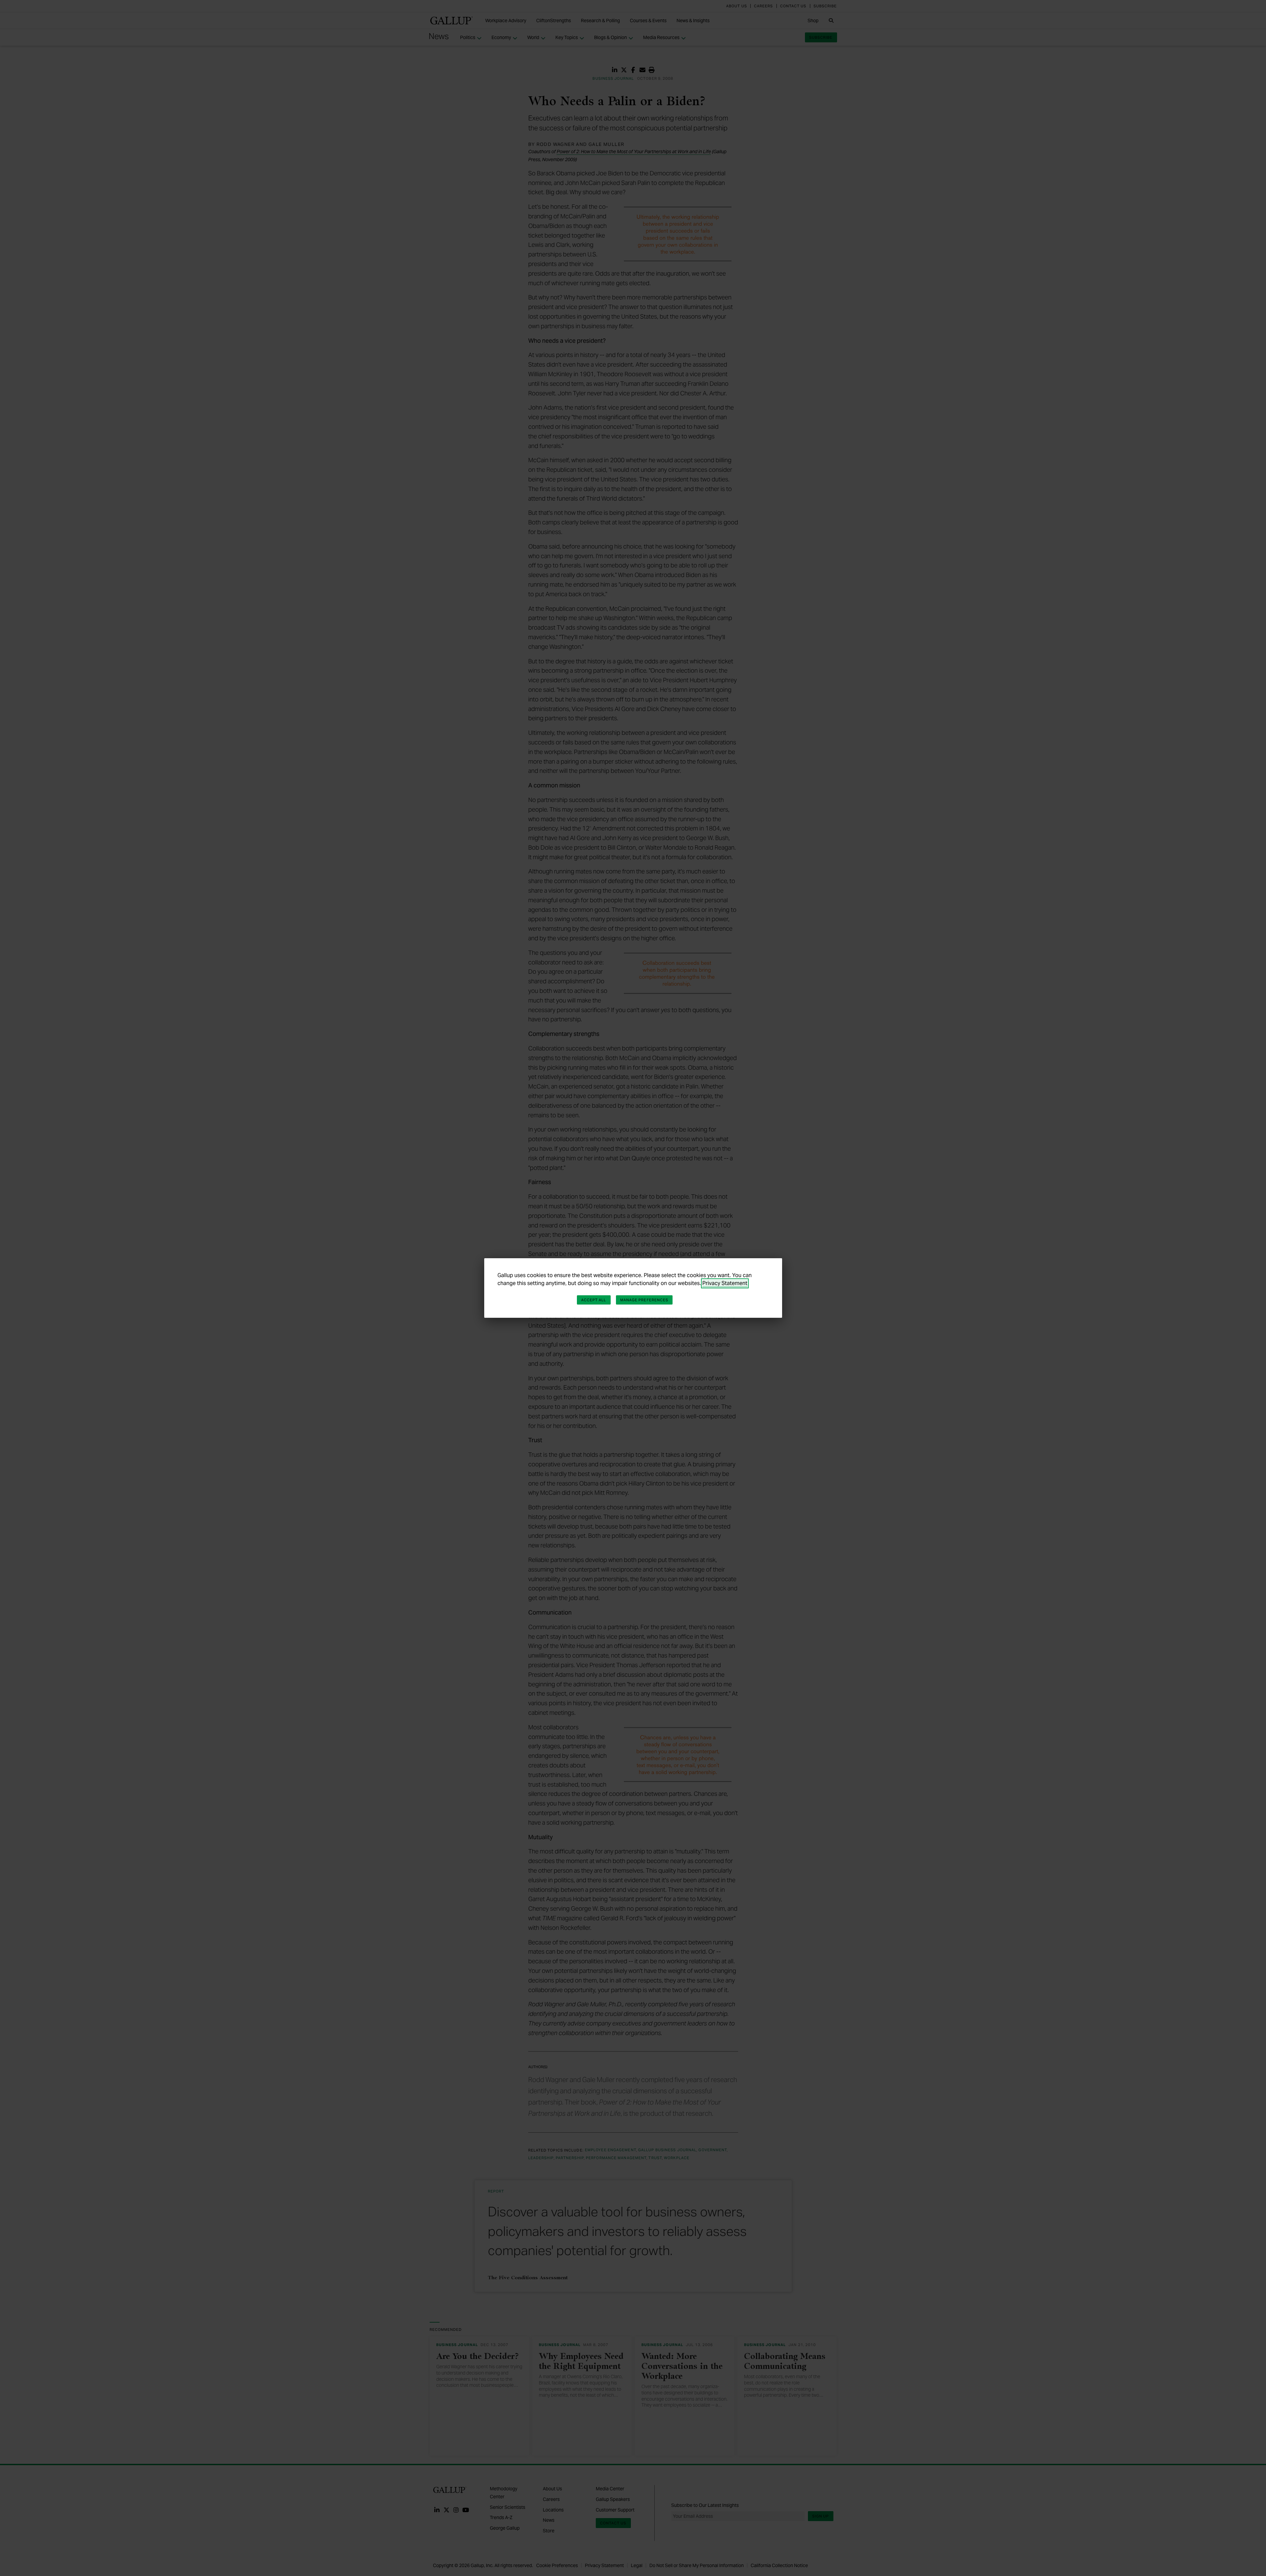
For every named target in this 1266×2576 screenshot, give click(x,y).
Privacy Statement (725, 1283)
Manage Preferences (644, 1300)
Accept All (594, 1300)
